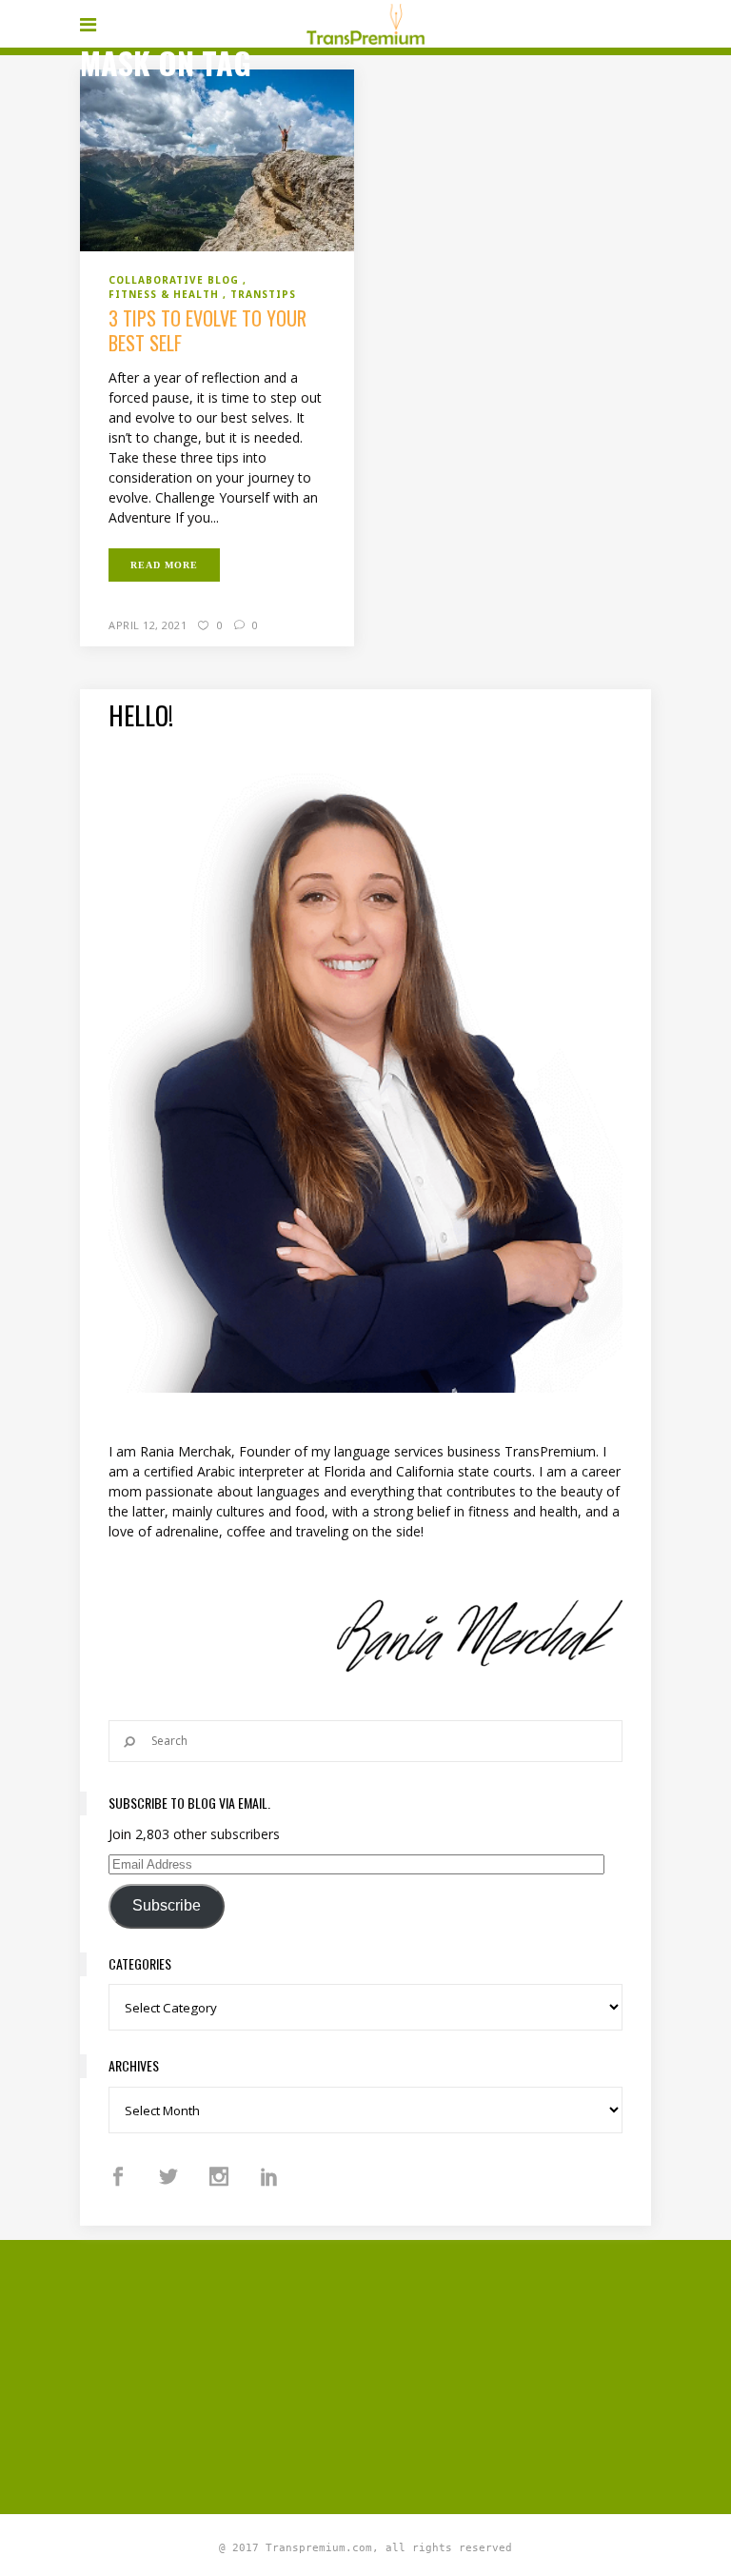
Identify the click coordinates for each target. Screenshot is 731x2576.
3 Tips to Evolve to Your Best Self (207, 330)
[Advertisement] (405, 2374)
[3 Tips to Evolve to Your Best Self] (217, 159)
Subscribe (167, 1905)
